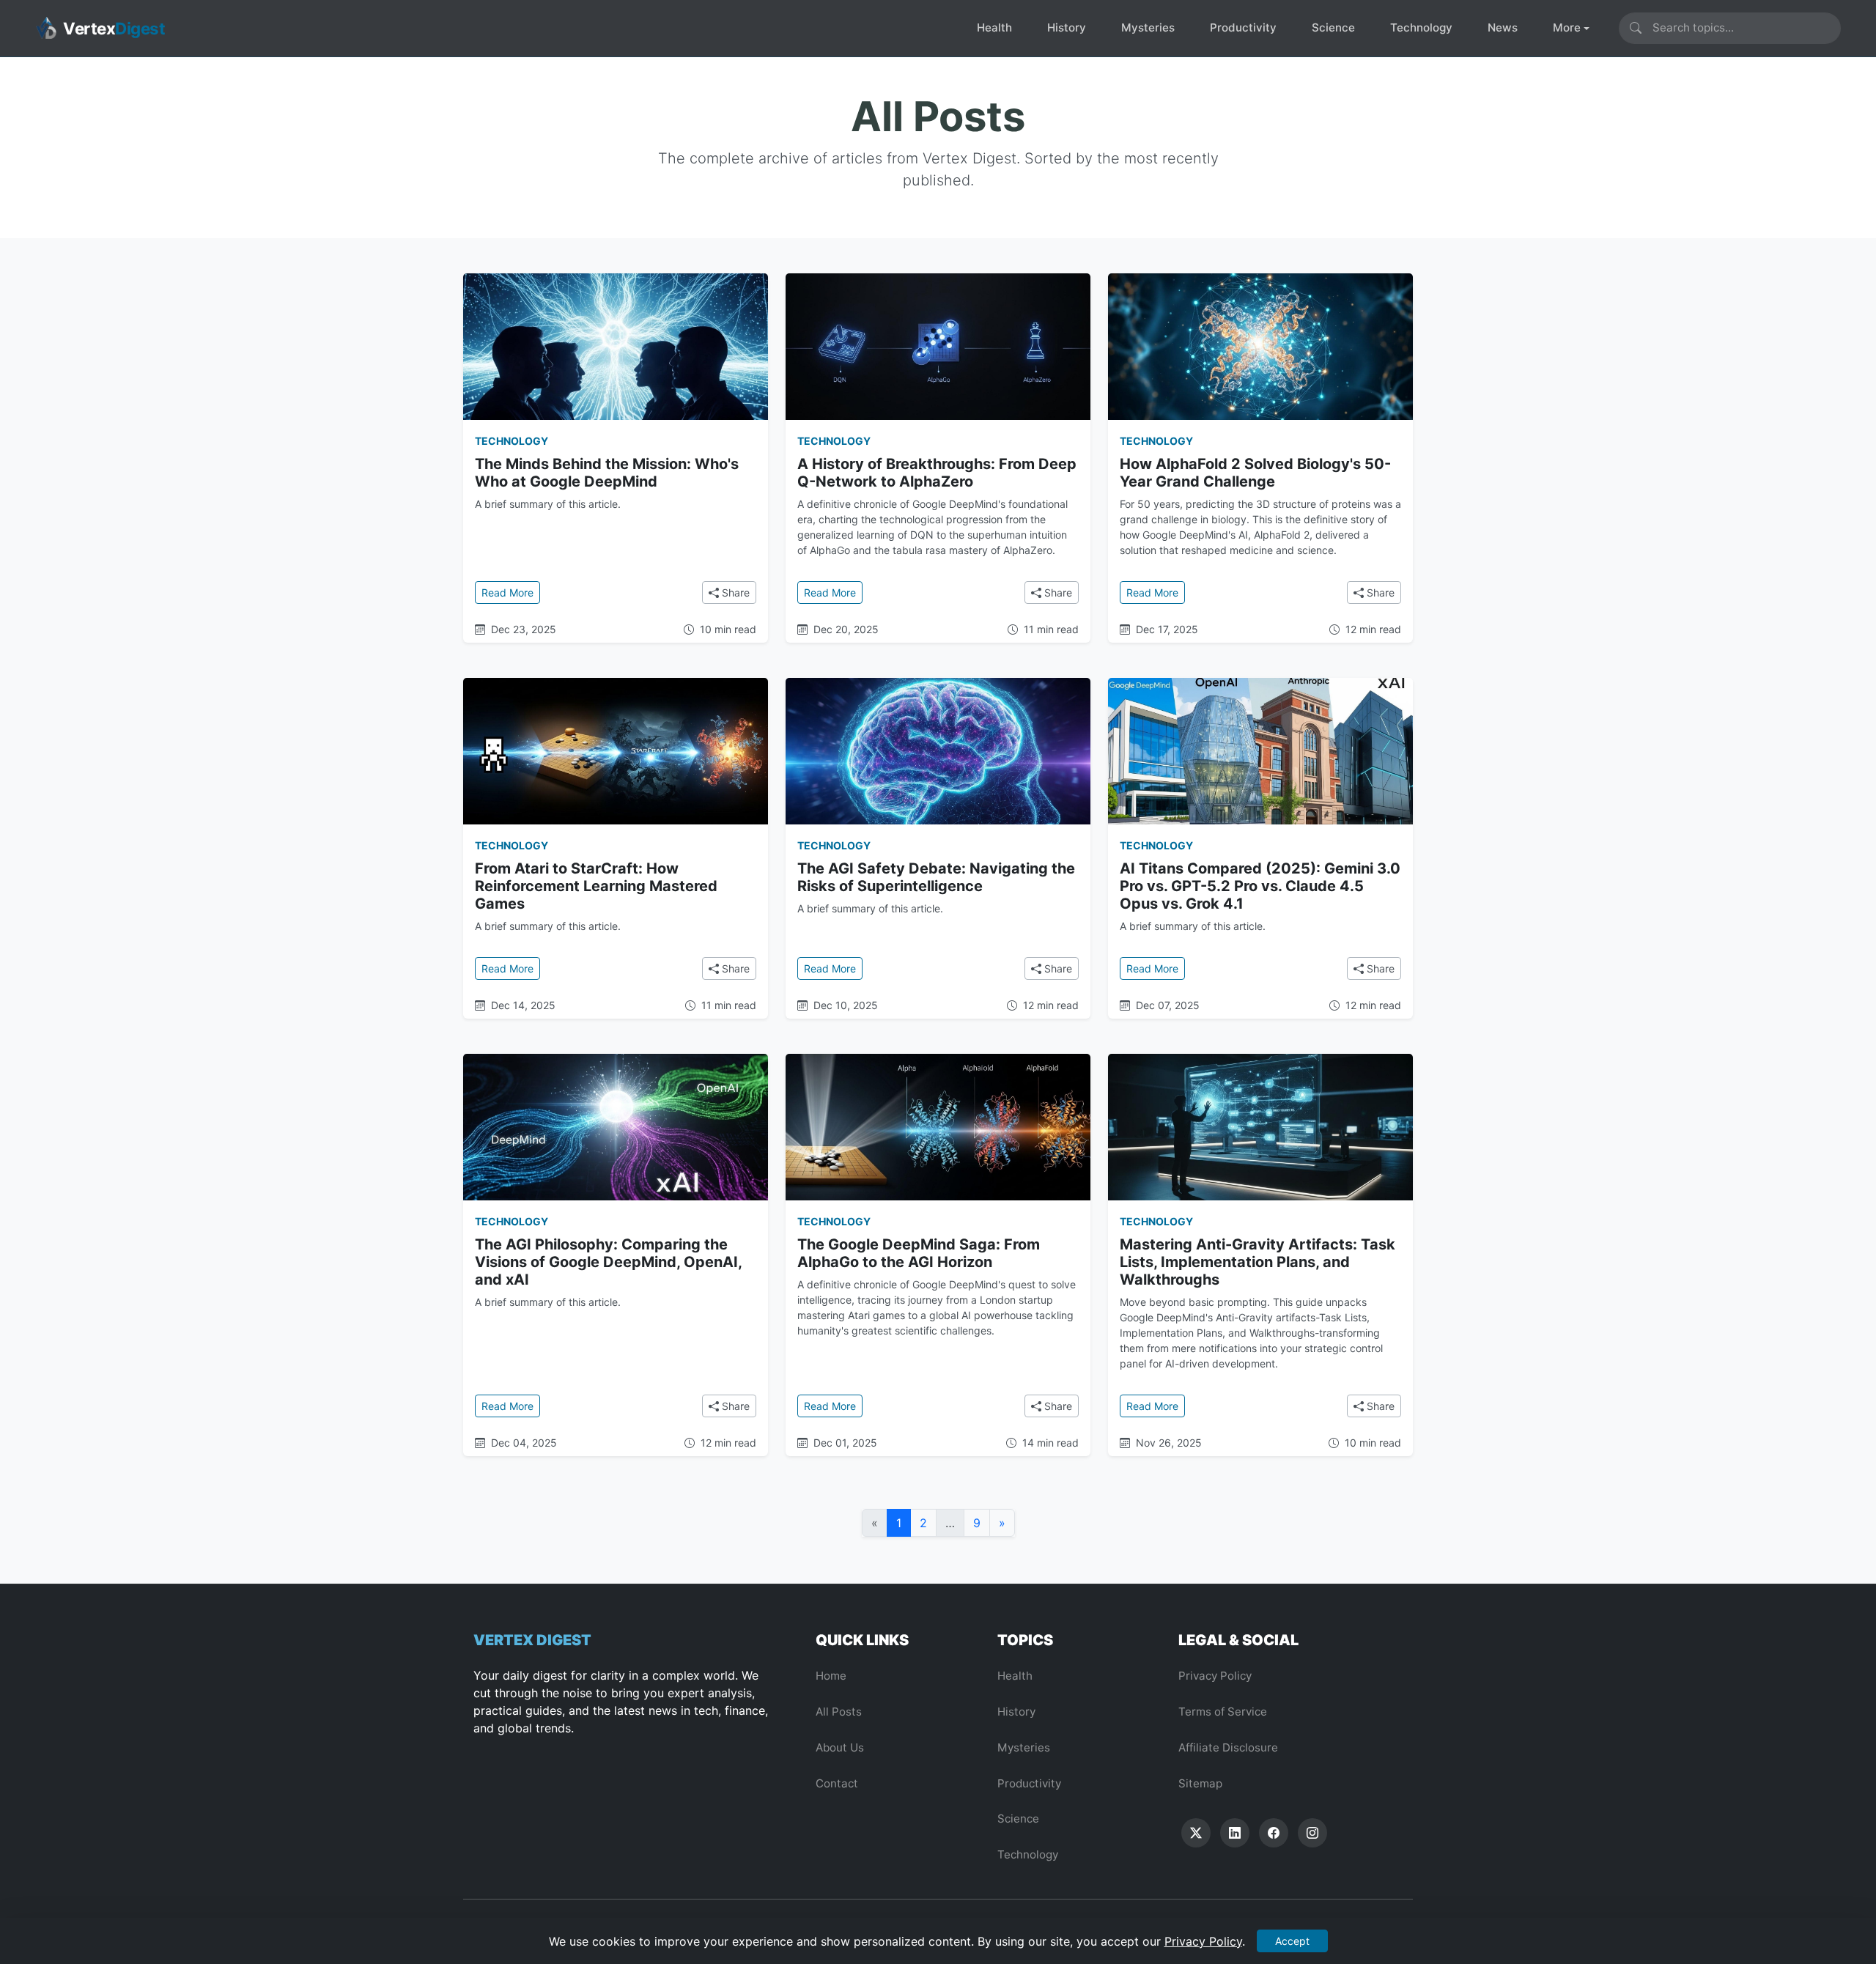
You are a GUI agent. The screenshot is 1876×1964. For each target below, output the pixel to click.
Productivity (1243, 27)
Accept (1292, 1941)
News (1503, 27)
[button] (1196, 1833)
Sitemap (1200, 1783)
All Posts (839, 1712)
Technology (1421, 27)
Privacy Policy (1215, 1676)
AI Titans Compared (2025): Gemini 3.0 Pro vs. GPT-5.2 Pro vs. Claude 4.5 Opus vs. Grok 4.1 (1260, 886)
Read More (511, 592)
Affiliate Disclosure (1228, 1747)
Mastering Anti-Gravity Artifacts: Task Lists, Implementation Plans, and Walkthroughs (1258, 1262)
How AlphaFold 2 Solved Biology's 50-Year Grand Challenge (1255, 473)
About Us (840, 1747)
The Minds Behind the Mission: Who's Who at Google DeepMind (607, 473)
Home (831, 1676)
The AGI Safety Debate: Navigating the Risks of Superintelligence (936, 877)
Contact (837, 1783)
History (1067, 27)
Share (734, 592)
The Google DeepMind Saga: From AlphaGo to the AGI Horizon (919, 1253)
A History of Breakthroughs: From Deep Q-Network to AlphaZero (937, 473)
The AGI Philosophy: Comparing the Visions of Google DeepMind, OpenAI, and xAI (608, 1262)
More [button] (1567, 27)
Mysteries (1148, 27)
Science (1333, 27)
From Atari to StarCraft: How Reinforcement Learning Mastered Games (596, 886)
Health (994, 27)
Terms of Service (1223, 1712)
